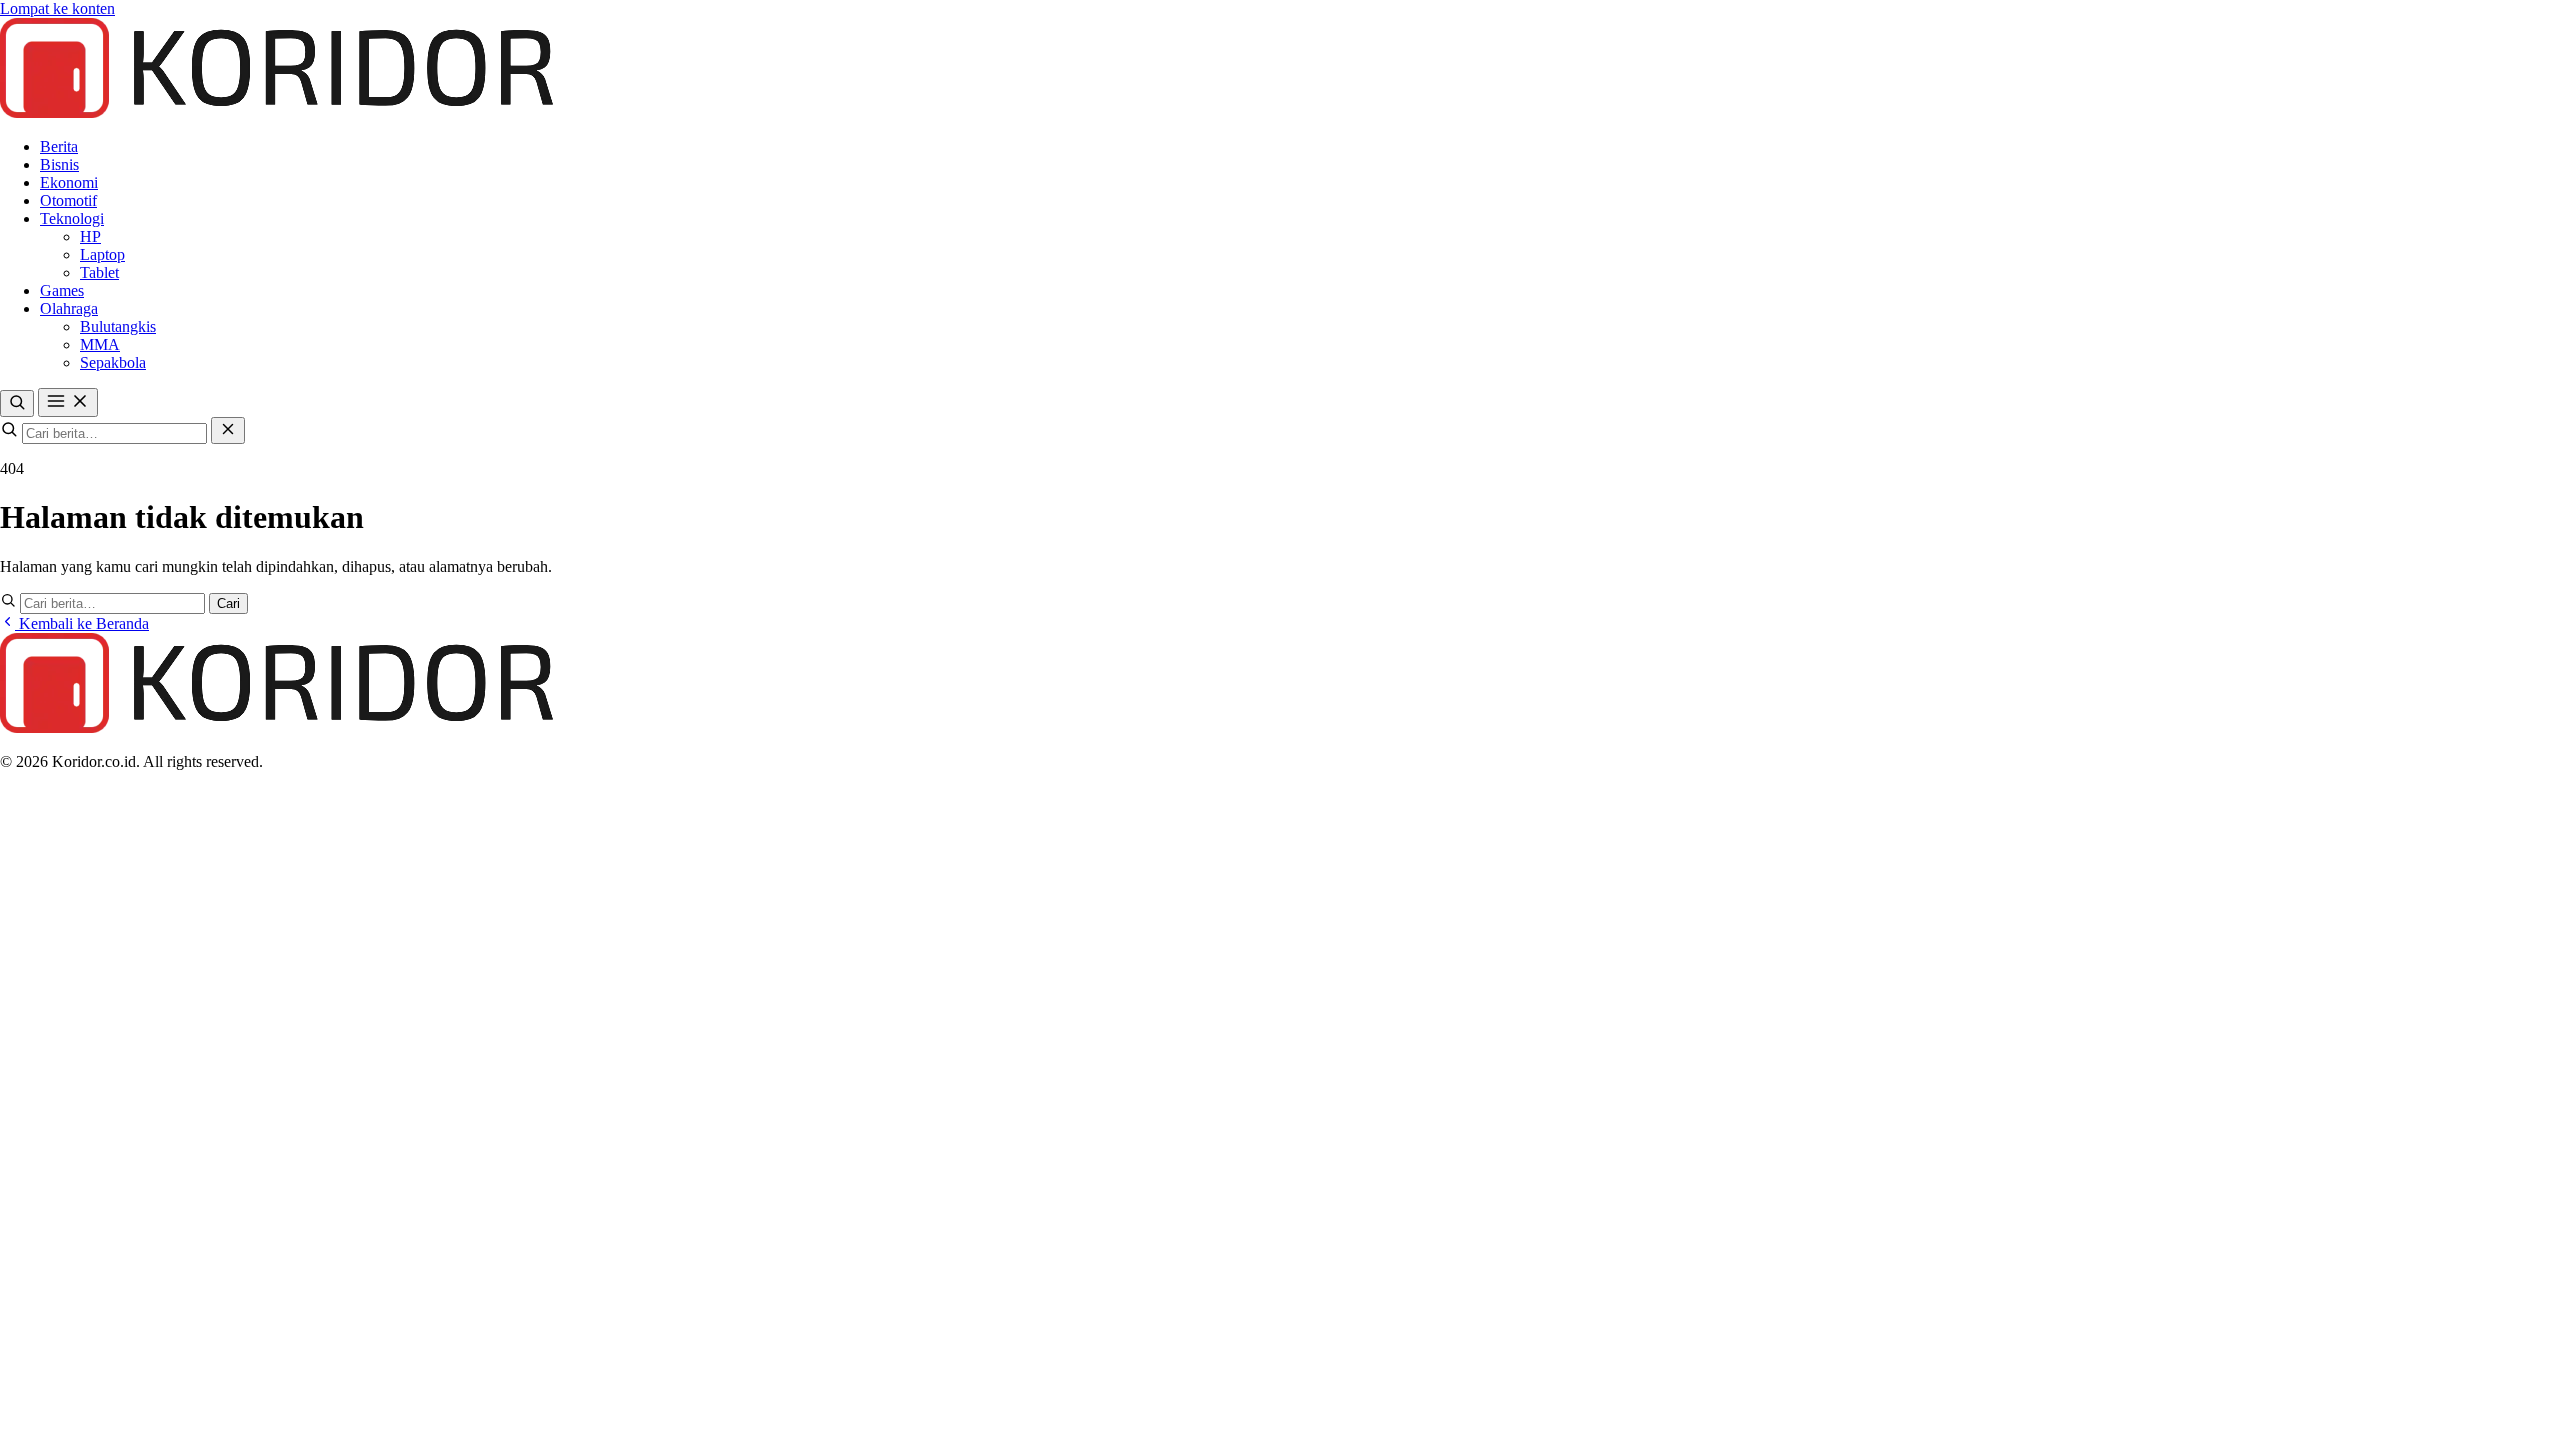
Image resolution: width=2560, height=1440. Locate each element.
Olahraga (69, 308)
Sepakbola (113, 362)
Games (62, 290)
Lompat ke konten (57, 8)
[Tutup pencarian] (228, 430)
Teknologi (72, 218)
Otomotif (68, 200)
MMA (100, 344)
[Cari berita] (17, 403)
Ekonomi (69, 182)
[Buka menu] (68, 402)
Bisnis (59, 164)
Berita (59, 146)
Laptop (102, 254)
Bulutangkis (118, 326)
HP (90, 236)
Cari (228, 603)
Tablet (99, 272)
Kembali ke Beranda (82, 623)
